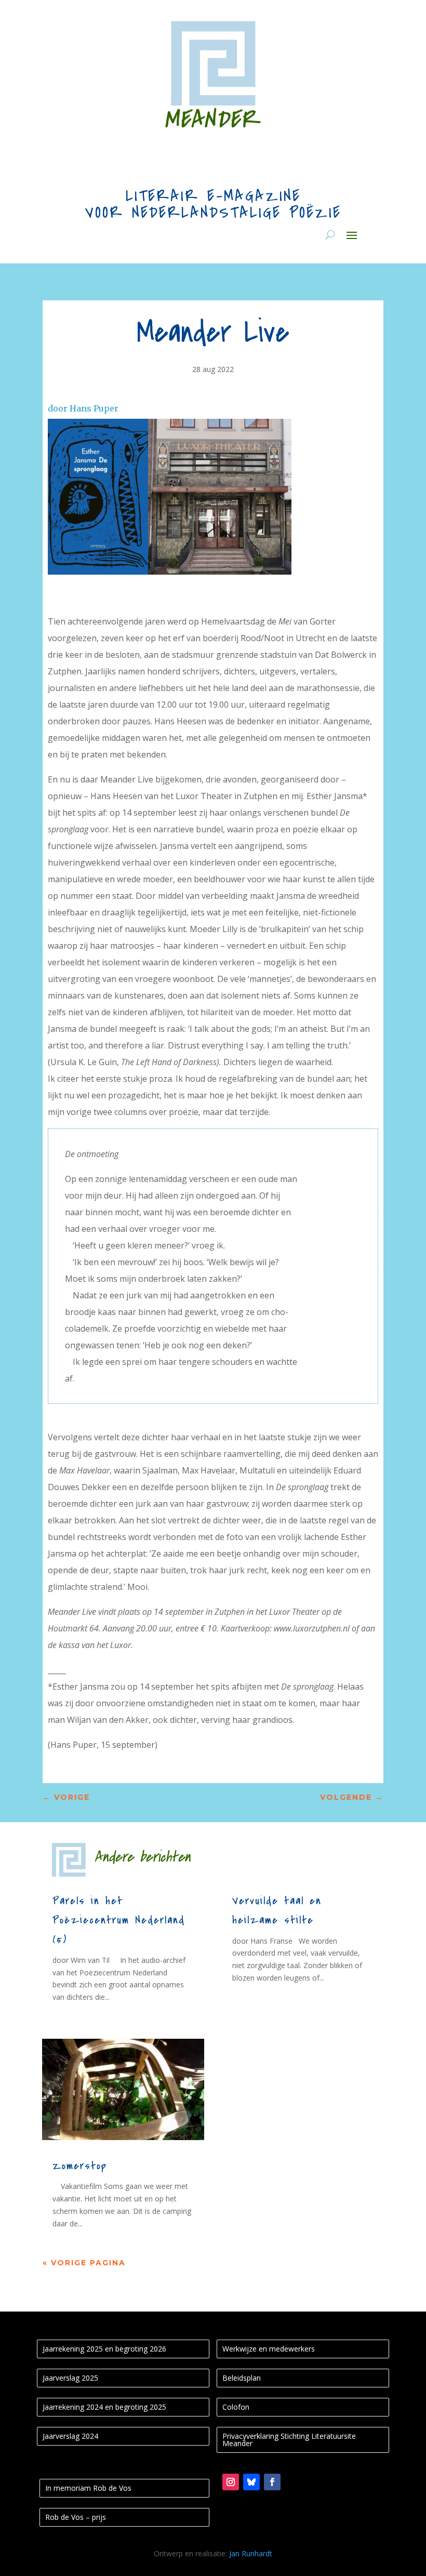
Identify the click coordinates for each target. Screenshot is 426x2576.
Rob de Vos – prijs (76, 2517)
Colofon (236, 2407)
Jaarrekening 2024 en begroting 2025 (104, 2407)
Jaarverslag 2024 (70, 2436)
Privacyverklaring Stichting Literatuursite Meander (289, 2440)
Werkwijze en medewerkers (269, 2349)
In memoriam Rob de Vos (88, 2488)
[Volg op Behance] (251, 2482)
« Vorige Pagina (84, 2263)
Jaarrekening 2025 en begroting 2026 (104, 2349)
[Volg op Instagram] (231, 2482)
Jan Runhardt (251, 2553)
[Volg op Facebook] (272, 2482)
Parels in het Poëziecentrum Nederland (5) (119, 1920)
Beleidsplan (242, 2378)
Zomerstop (80, 2166)
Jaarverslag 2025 (70, 2378)
